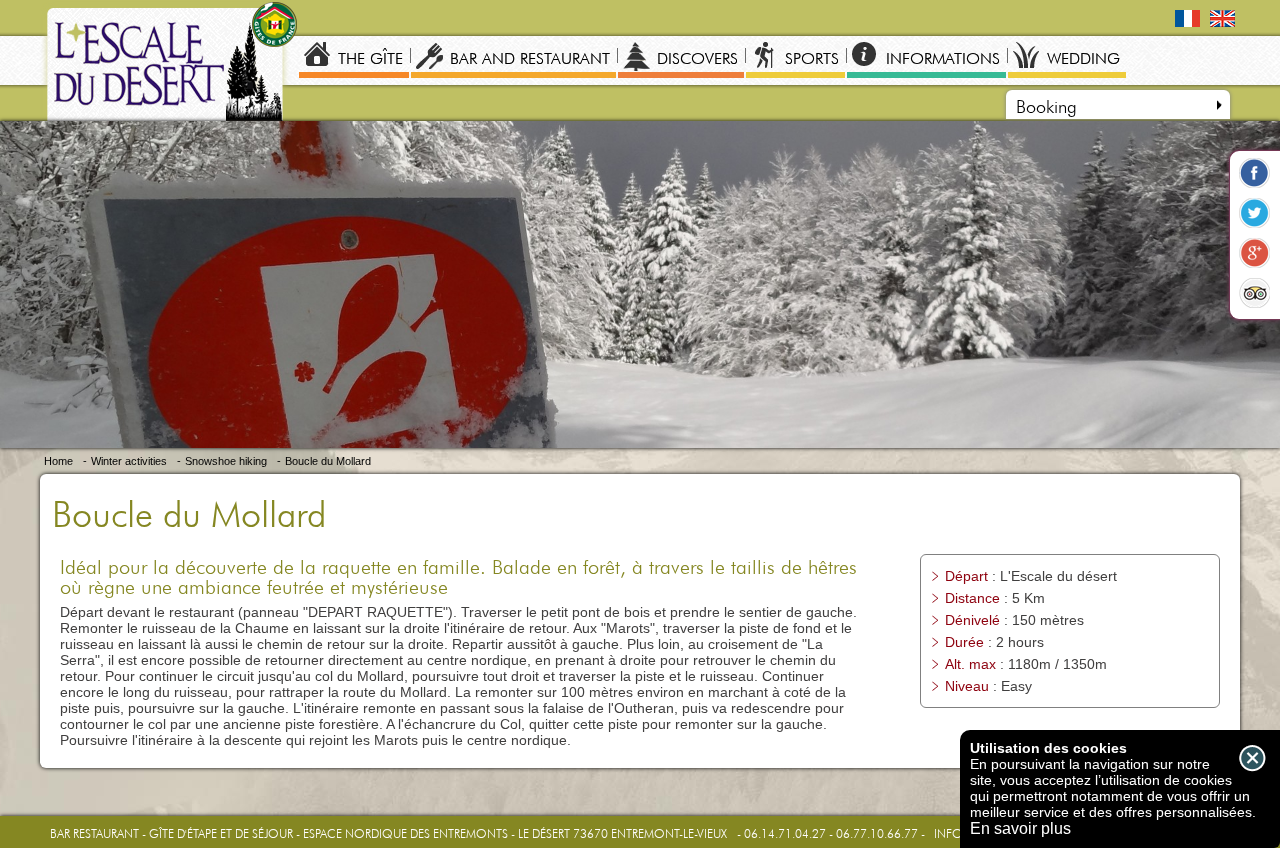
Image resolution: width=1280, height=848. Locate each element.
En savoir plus (1020, 828)
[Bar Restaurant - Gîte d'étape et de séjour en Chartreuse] (169, 67)
